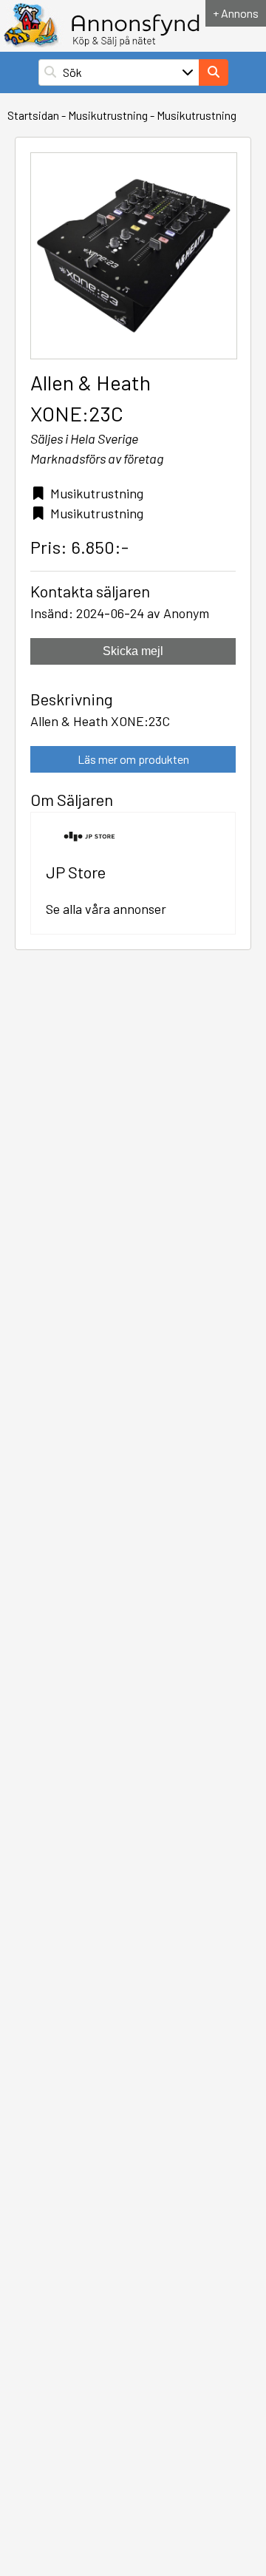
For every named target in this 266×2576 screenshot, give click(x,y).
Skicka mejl (133, 651)
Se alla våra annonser (106, 909)
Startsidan (33, 115)
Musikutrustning (108, 115)
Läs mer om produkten (133, 759)
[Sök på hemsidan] (214, 72)
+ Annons (236, 13)
